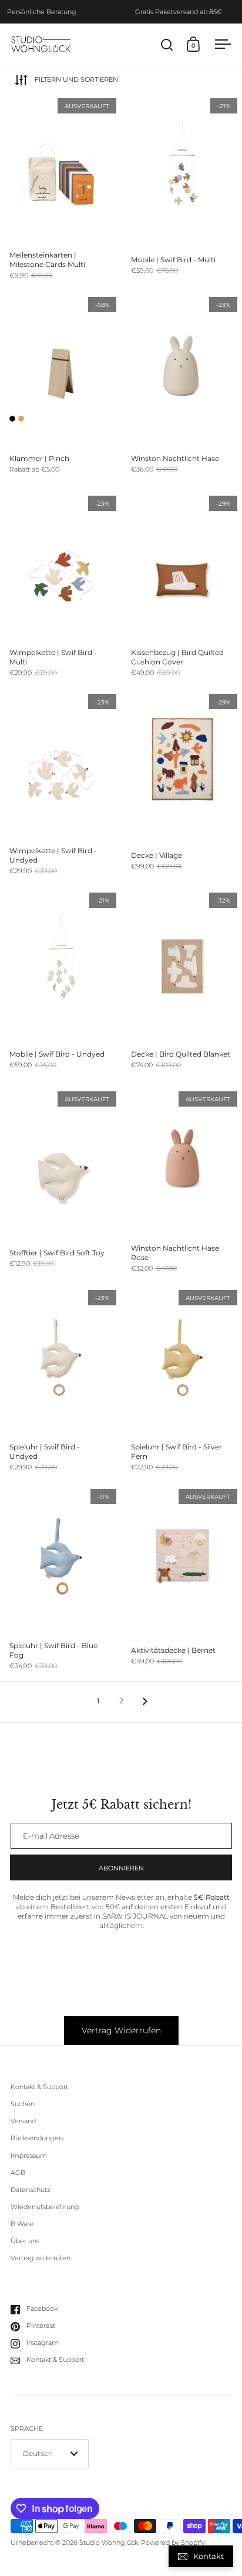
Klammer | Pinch (61, 391)
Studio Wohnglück (109, 2543)
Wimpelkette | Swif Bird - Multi (61, 590)
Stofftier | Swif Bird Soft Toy (61, 1185)
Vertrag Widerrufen (121, 2030)
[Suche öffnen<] (167, 44)
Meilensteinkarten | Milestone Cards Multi (61, 192)
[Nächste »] (145, 1701)
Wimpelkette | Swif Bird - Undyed (61, 788)
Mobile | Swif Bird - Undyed (61, 987)
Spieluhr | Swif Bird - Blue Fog (61, 1583)
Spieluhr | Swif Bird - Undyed (61, 1384)
